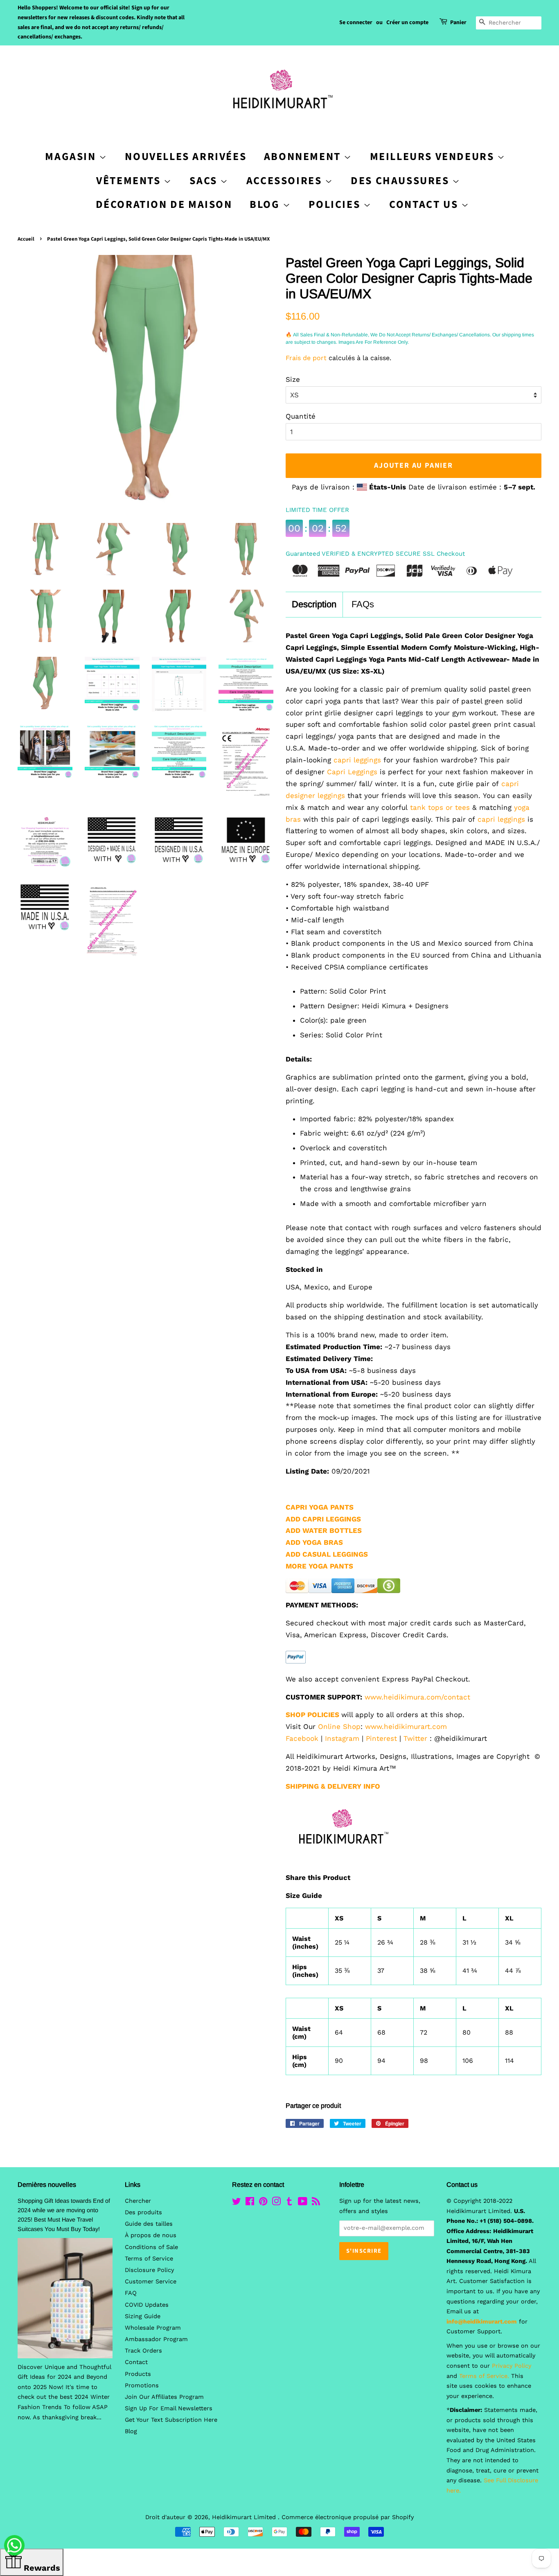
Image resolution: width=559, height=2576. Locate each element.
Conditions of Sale (151, 2247)
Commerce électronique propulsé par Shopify (348, 2517)
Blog (266, 204)
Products (138, 2374)
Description (314, 604)
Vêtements (130, 181)
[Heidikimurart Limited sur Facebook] (250, 2203)
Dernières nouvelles (47, 2185)
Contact (136, 2362)
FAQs (363, 604)
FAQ (131, 2293)
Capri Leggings (352, 772)
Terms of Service (149, 2259)
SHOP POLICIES (312, 1715)
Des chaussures (401, 181)
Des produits (143, 2212)
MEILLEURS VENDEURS (434, 157)
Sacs (205, 181)
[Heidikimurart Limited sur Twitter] (237, 2203)
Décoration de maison (164, 204)
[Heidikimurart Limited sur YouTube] (303, 2203)
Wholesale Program (153, 2328)
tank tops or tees (440, 807)
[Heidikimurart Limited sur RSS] (316, 2203)
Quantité (301, 416)
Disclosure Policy (149, 2270)
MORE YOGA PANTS (319, 1566)
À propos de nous (151, 2235)
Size (293, 379)
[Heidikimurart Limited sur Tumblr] (289, 2203)
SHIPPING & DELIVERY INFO (333, 1786)
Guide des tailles (149, 2224)
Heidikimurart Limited (245, 2517)
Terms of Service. (484, 2376)
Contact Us (425, 204)
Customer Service (151, 2282)
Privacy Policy (512, 2366)
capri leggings (356, 760)
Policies (336, 204)
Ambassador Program (156, 2339)
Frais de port (306, 358)
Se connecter (356, 23)
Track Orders (143, 2351)
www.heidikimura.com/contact (417, 1697)
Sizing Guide (143, 2316)
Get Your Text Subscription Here (171, 2420)
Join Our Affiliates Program (164, 2397)
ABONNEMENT (304, 157)
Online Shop (339, 1726)
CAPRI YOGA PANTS (320, 1507)
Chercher (138, 2201)
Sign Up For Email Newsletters (169, 2408)
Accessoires (286, 181)
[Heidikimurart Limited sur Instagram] (276, 2203)
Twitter (415, 1738)
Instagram (342, 1738)
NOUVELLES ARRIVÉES (186, 157)
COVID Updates (147, 2305)
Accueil (26, 239)
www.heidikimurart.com (406, 1726)
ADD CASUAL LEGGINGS (327, 1554)
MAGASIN (72, 157)
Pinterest (381, 1738)
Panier (458, 23)
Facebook (302, 1738)
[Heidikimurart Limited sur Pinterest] (263, 2203)
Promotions (142, 2386)
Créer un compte (407, 23)
